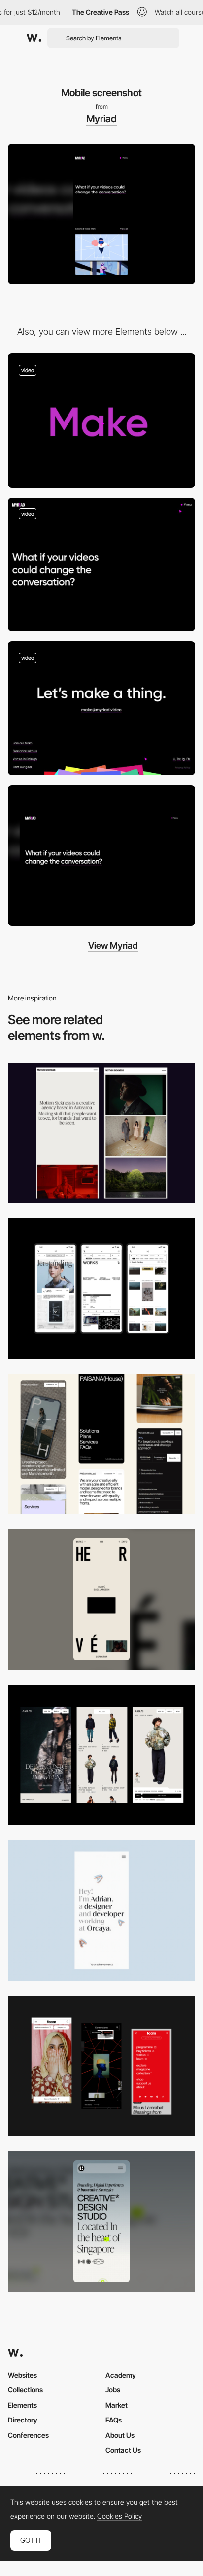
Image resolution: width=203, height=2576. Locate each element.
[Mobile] (101, 1288)
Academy (121, 2375)
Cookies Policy (119, 2516)
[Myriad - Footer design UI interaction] (101, 708)
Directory (23, 2420)
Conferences (28, 2435)
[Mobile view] (101, 2066)
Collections (25, 2390)
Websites (22, 2375)
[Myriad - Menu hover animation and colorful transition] (101, 565)
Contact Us (123, 2450)
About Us (120, 2435)
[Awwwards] (34, 38)
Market (117, 2405)
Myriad (101, 119)
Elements (22, 2405)
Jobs (113, 2390)
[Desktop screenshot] (101, 856)
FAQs (114, 2420)
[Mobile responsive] (101, 1133)
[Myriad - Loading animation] (101, 421)
